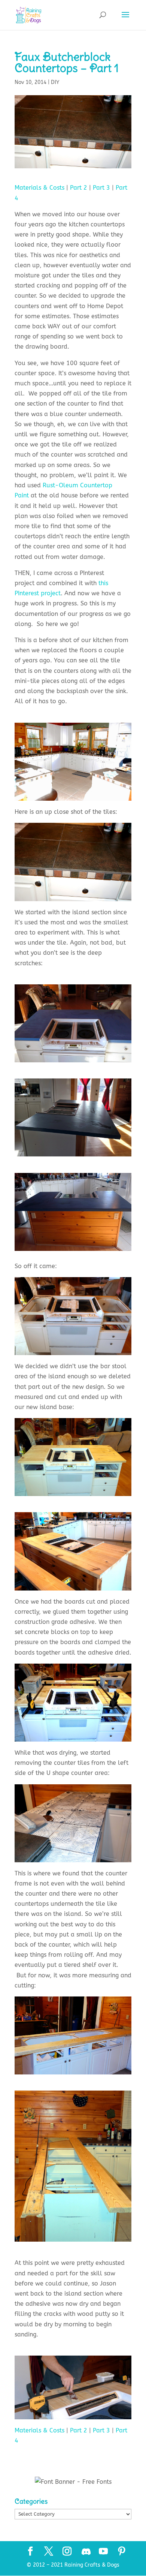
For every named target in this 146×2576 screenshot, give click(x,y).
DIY (55, 82)
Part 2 (79, 188)
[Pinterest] (122, 2552)
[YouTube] (103, 2552)
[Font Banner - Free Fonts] (73, 2482)
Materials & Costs (39, 188)
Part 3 (101, 188)
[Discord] (86, 2552)
